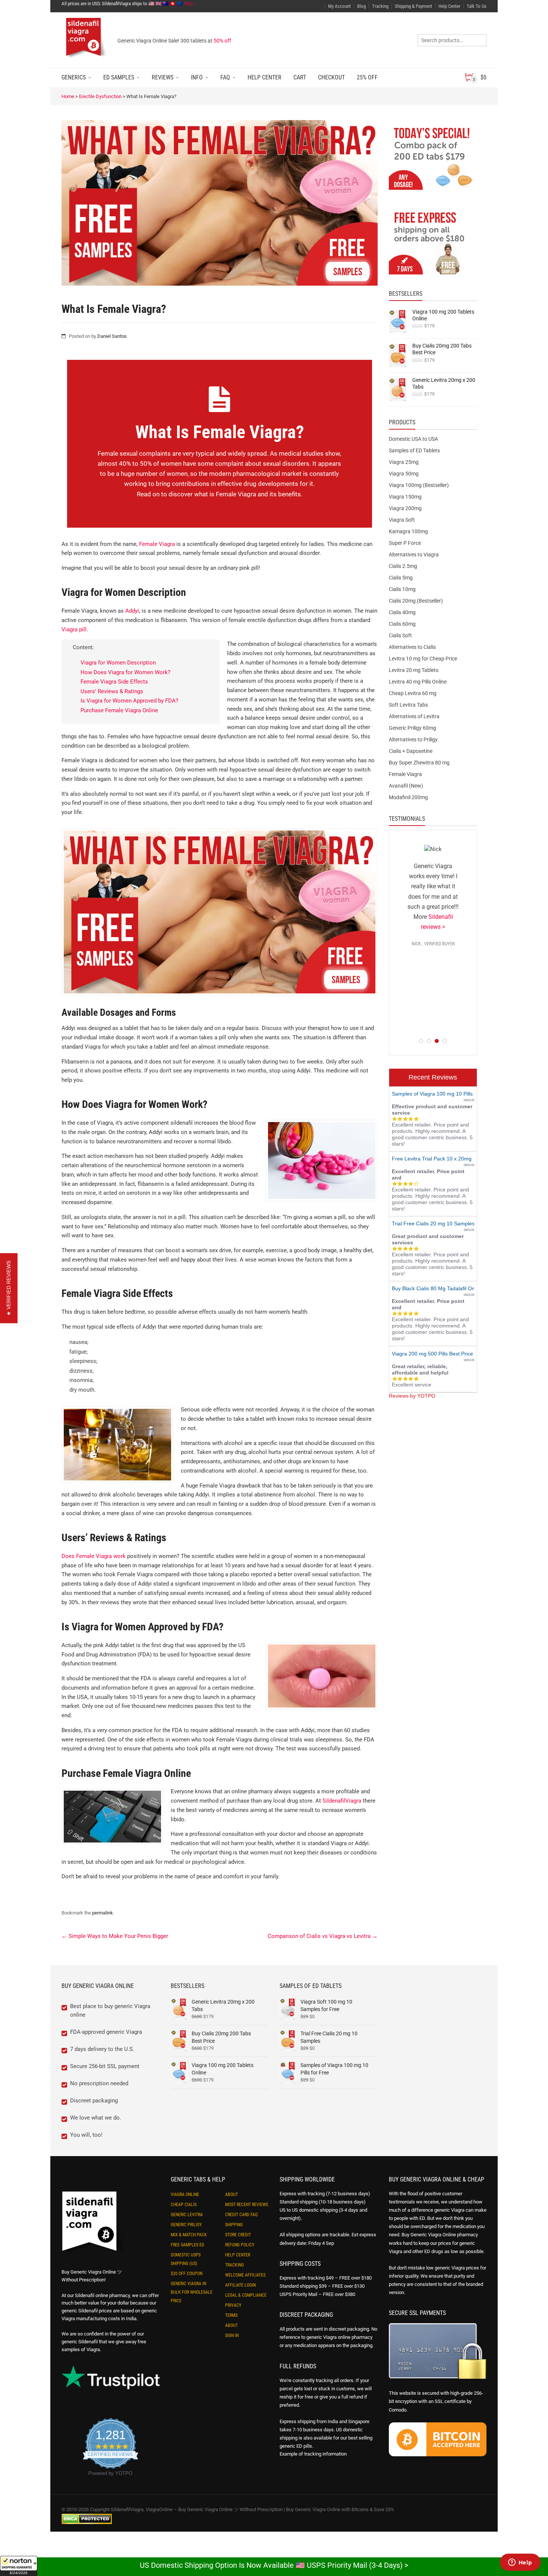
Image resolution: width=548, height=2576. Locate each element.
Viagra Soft (402, 520)
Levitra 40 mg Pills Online (418, 682)
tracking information (325, 2454)
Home (68, 96)
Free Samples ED (188, 2245)
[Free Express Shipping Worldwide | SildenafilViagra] (433, 242)
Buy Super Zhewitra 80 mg (419, 763)
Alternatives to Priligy (413, 739)
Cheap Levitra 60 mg (413, 693)
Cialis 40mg (402, 612)
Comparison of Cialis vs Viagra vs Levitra (323, 1936)
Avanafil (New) (406, 786)
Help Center (449, 6)
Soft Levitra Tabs (408, 705)
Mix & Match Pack (189, 2235)
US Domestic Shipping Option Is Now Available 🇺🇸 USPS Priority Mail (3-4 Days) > (274, 2565)
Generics (74, 77)
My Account (339, 6)
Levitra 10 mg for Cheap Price (423, 659)
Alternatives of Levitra (414, 716)
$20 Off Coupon (187, 2274)
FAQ (225, 77)
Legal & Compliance (246, 2295)
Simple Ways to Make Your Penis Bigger (115, 1936)
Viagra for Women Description (118, 663)
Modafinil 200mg (408, 797)
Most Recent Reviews (247, 2205)
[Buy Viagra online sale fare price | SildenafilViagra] (433, 158)
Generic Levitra (187, 2215)
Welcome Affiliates (245, 2275)
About (232, 2195)
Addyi (132, 611)
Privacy (233, 2305)
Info (197, 77)
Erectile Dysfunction (100, 96)
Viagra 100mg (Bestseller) (419, 485)
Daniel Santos (112, 336)
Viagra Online (185, 2195)
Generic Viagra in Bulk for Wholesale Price (192, 2292)
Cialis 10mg (402, 589)
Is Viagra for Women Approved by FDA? (129, 701)
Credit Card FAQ (241, 2215)
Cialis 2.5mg (403, 566)
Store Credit (238, 2235)
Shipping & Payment (413, 6)
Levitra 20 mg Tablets (414, 670)
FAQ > (189, 4)
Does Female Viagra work (94, 1556)
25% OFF (367, 77)
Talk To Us (477, 6)
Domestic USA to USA (413, 439)
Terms (231, 2315)
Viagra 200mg (405, 508)
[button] (19, 2566)
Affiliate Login (240, 2285)
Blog (361, 6)
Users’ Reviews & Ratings (112, 691)
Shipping (234, 2225)
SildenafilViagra (342, 1801)
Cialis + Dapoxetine (411, 751)
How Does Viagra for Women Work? (125, 672)
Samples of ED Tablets (414, 450)
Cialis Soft (400, 635)
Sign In (232, 2335)
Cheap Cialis (184, 2205)
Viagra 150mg (405, 497)
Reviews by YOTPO (412, 1396)
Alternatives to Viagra (414, 555)
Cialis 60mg (402, 624)
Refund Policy (240, 2245)
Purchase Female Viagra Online (119, 710)
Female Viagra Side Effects (114, 682)
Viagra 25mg (404, 462)
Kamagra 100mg (408, 531)
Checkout (331, 77)
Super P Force (405, 543)
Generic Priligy (186, 2225)
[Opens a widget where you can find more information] (520, 2563)
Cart (300, 77)
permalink (103, 1913)
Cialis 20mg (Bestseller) (416, 601)
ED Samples (119, 77)
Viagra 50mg (404, 474)
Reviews (163, 77)
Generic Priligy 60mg (412, 728)
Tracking (380, 6)
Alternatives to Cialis (412, 647)
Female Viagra (157, 544)
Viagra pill (74, 629)
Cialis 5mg (401, 578)
